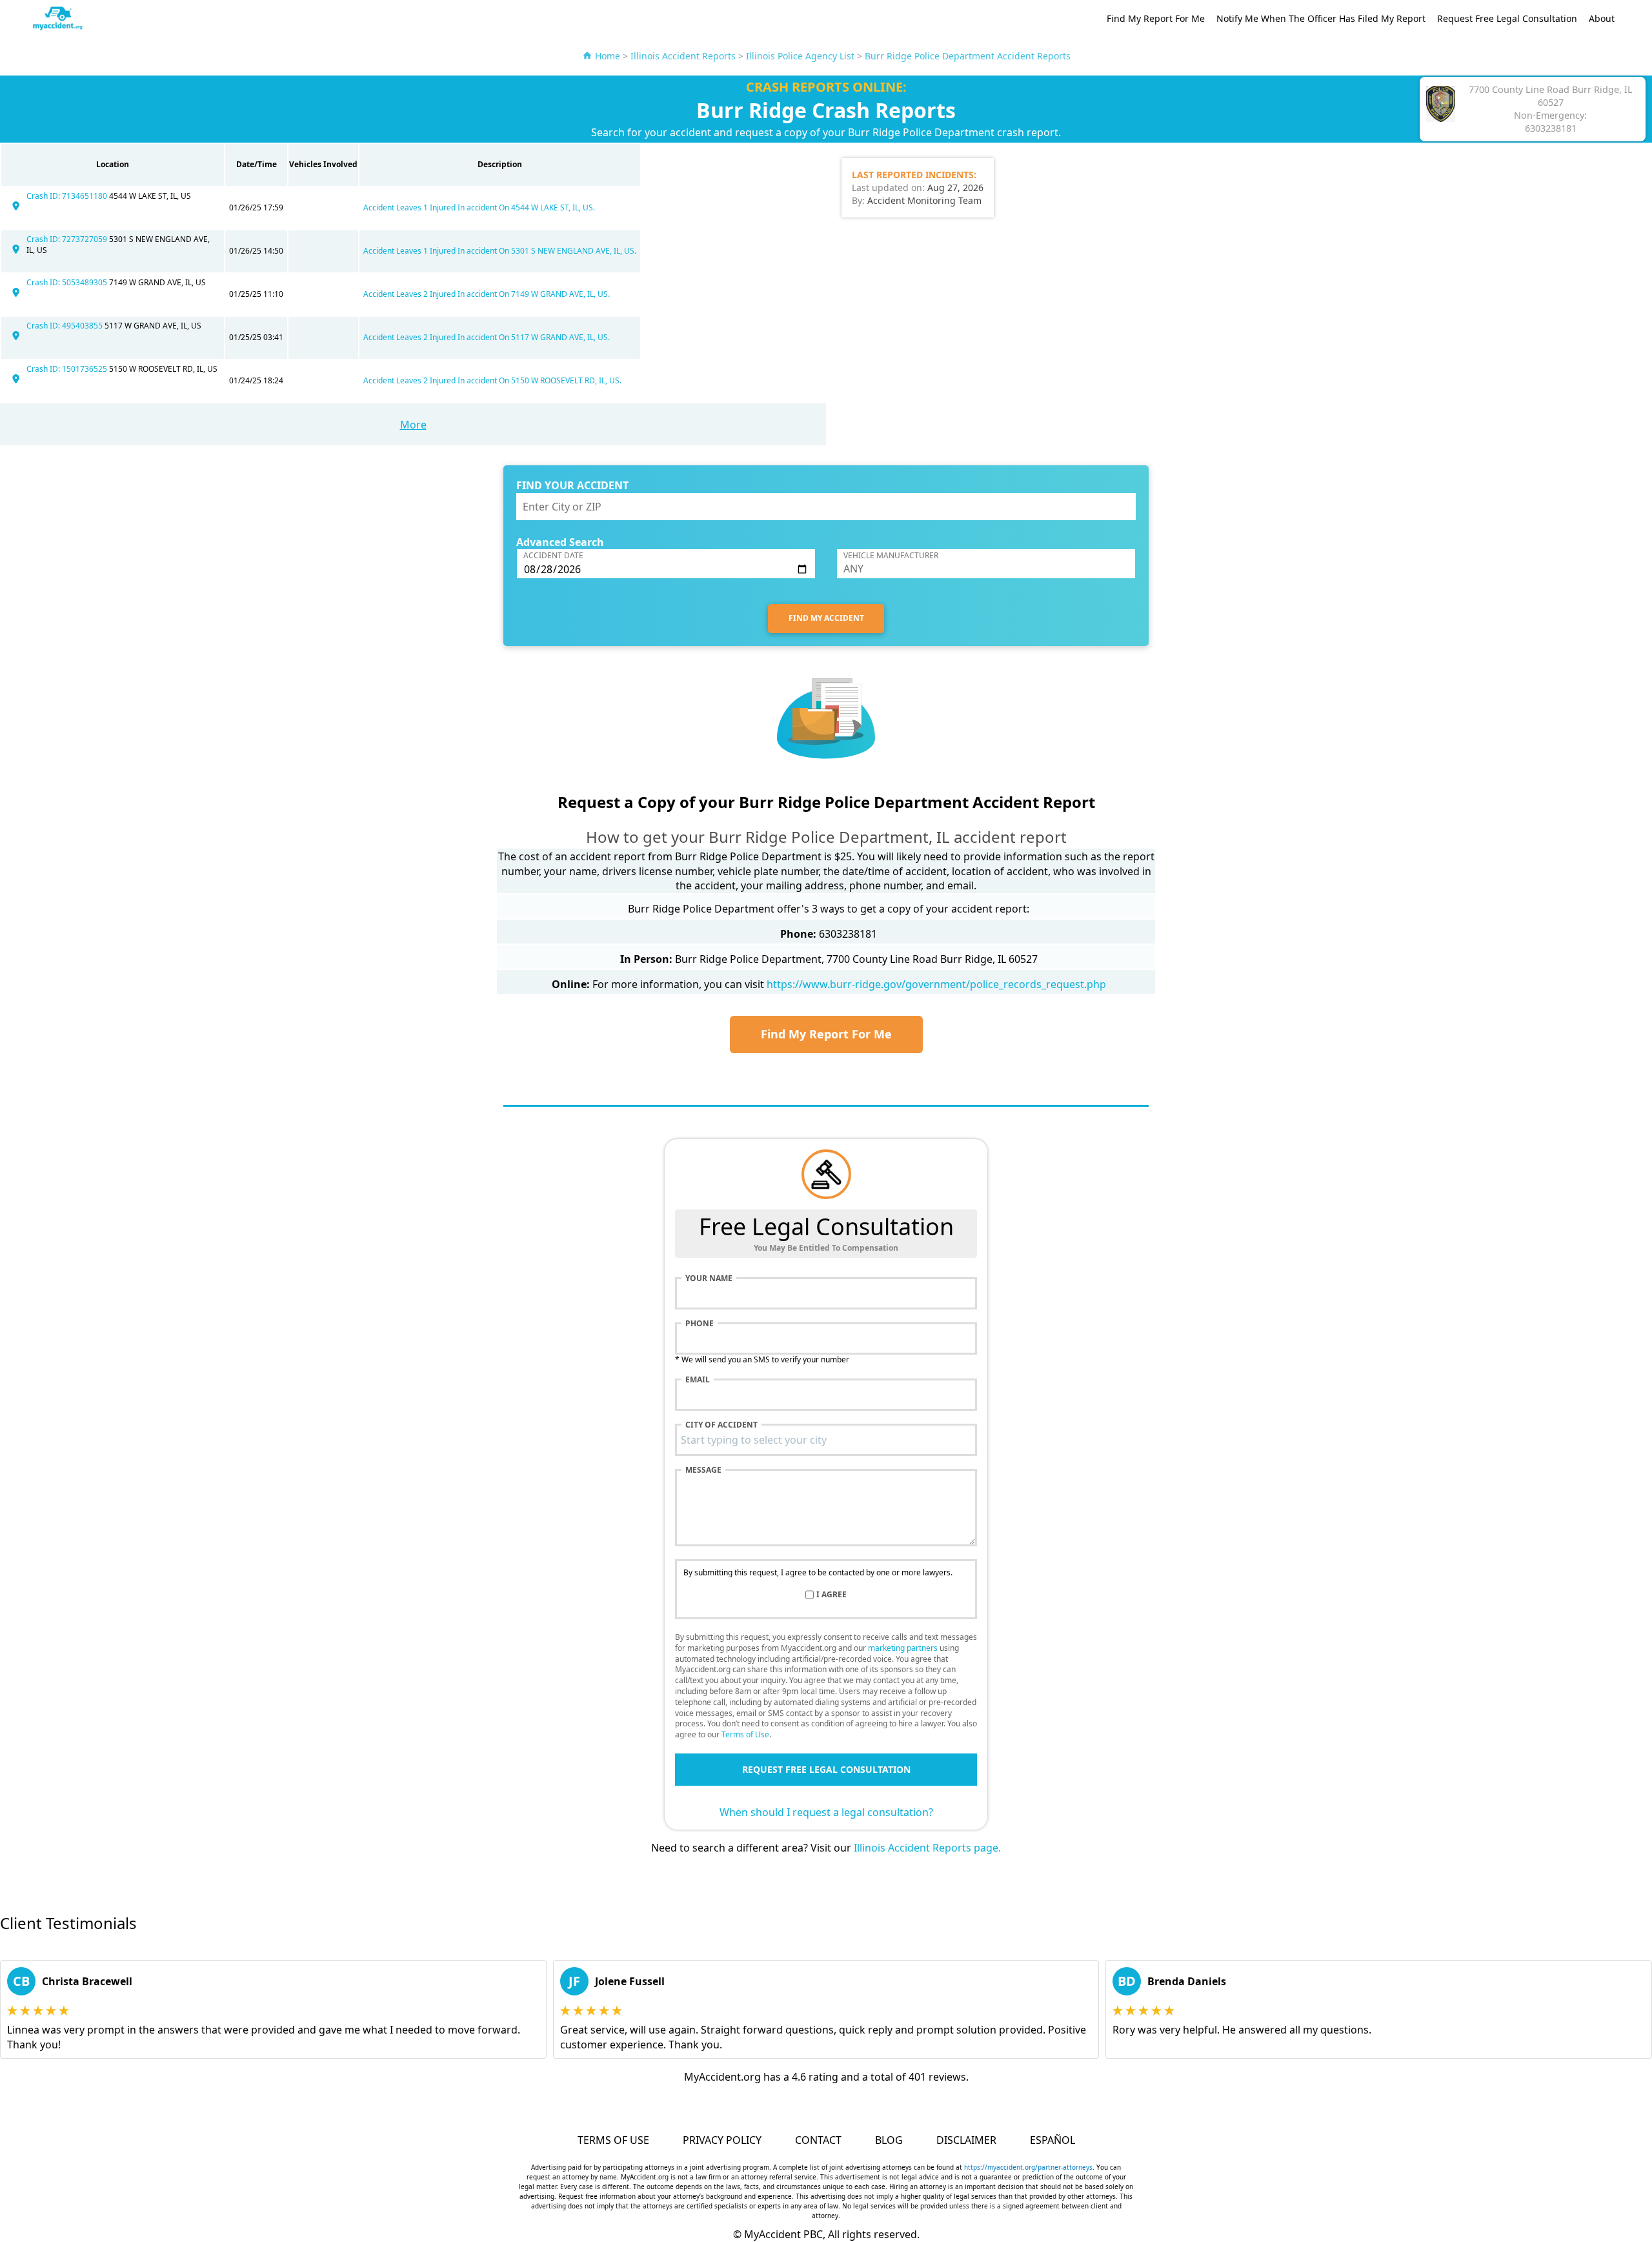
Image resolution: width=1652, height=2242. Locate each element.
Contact (818, 2140)
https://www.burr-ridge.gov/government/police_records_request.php (936, 984)
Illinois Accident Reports (683, 56)
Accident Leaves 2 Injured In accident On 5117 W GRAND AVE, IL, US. (487, 337)
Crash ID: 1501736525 (68, 369)
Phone (700, 1324)
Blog (889, 2140)
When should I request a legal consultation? (826, 1812)
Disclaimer (966, 2140)
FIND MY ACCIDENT (826, 618)
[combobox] (826, 1440)
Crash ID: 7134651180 (68, 196)
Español (1053, 2140)
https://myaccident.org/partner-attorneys (1028, 2167)
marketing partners (903, 1648)
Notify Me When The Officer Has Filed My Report (1321, 18)
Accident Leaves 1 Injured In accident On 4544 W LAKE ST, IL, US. (479, 207)
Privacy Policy (722, 2140)
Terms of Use (745, 1734)
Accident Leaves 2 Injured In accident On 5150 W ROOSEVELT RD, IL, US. (492, 380)
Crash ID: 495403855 (65, 326)
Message (703, 1470)
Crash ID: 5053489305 (68, 282)
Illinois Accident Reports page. (927, 1848)
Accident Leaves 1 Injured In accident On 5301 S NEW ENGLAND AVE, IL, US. (500, 251)
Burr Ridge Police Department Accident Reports (968, 56)
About (1602, 18)
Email (698, 1380)
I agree (831, 1595)
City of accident (721, 1425)
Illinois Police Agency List (800, 56)
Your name (709, 1278)
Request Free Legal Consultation (1507, 18)
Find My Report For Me (1156, 18)
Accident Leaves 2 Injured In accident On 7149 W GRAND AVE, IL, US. (487, 294)
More (413, 425)
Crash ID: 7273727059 (68, 239)
